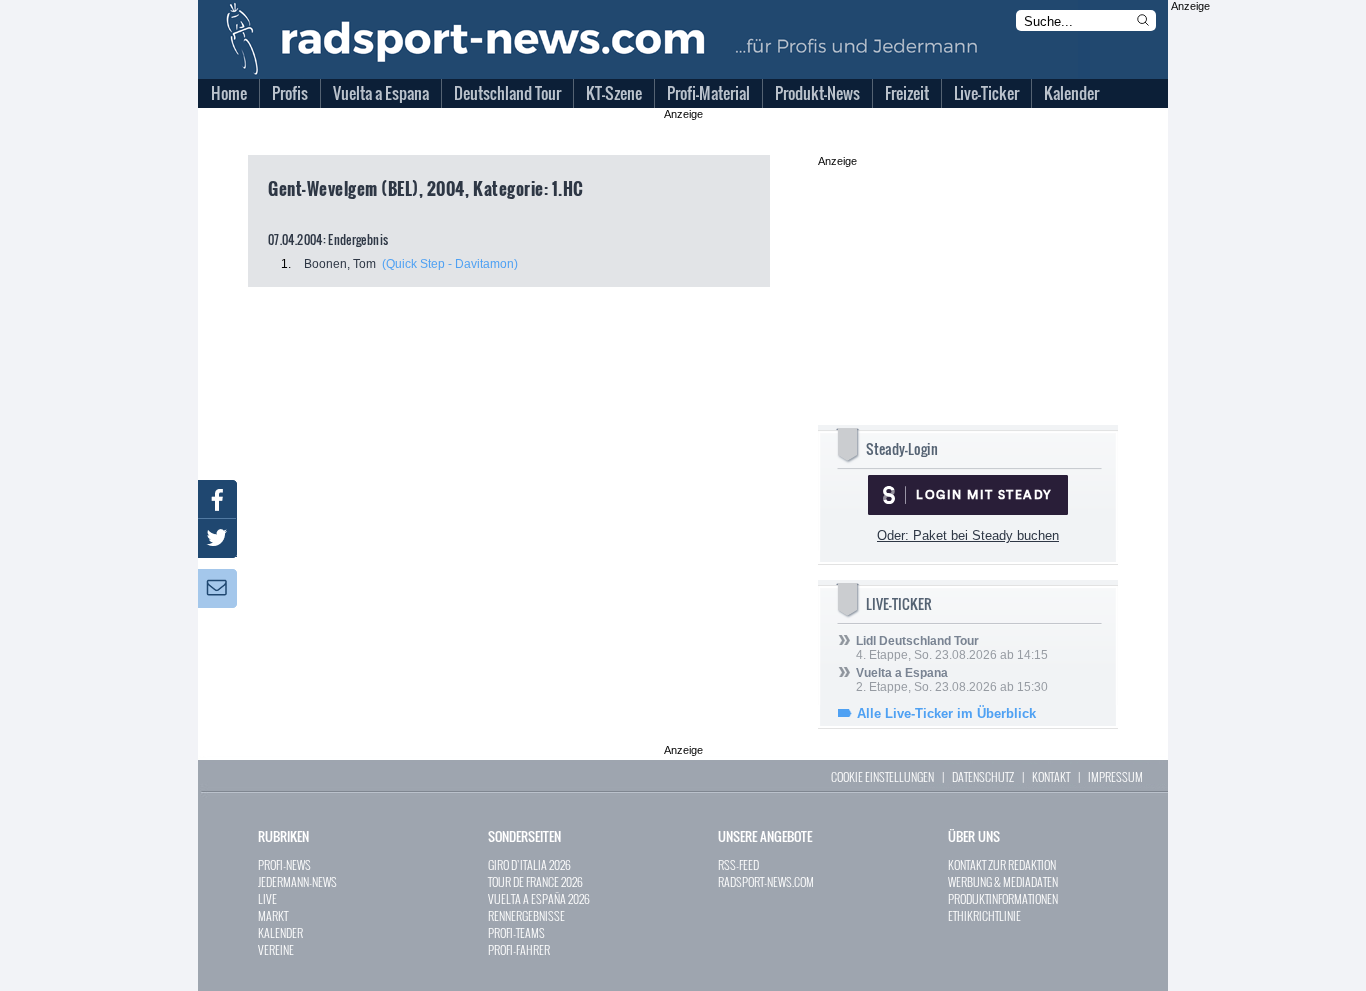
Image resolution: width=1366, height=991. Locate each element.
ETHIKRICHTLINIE (984, 915)
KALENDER (280, 932)
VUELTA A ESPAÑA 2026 (539, 898)
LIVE (267, 898)
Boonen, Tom (340, 264)
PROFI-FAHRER (519, 949)
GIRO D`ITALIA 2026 (529, 864)
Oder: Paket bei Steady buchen (968, 535)
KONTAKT (1051, 776)
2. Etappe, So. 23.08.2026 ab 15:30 (952, 680)
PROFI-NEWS (284, 864)
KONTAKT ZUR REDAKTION (1002, 864)
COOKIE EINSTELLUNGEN (882, 776)
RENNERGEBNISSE (526, 915)
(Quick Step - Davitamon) (450, 264)
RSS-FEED (738, 864)
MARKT (273, 915)
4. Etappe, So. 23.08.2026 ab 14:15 (952, 648)
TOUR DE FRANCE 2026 (535, 881)
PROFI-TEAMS (516, 932)
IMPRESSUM (1115, 776)
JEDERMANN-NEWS (297, 881)
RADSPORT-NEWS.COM (766, 881)
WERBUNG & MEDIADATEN (1003, 881)
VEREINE (276, 949)
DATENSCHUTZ (983, 776)
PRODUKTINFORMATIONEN (1003, 898)
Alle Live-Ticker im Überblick (946, 713)
